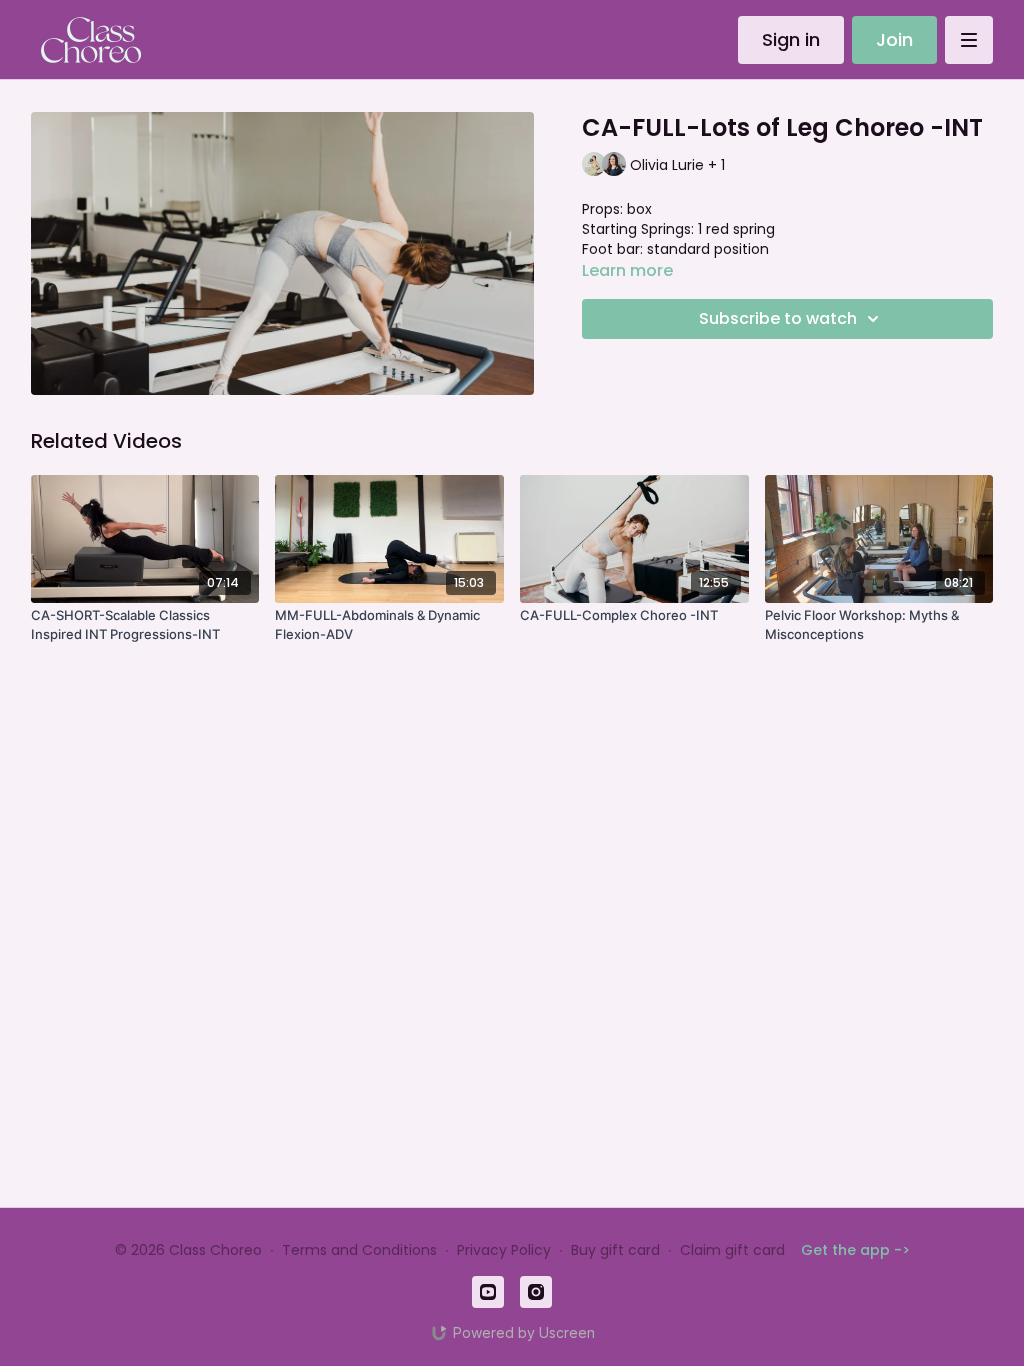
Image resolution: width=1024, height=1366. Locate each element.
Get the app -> (855, 1250)
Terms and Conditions (359, 1250)
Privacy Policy (504, 1250)
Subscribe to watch (778, 318)
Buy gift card (615, 1250)
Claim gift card (732, 1250)
